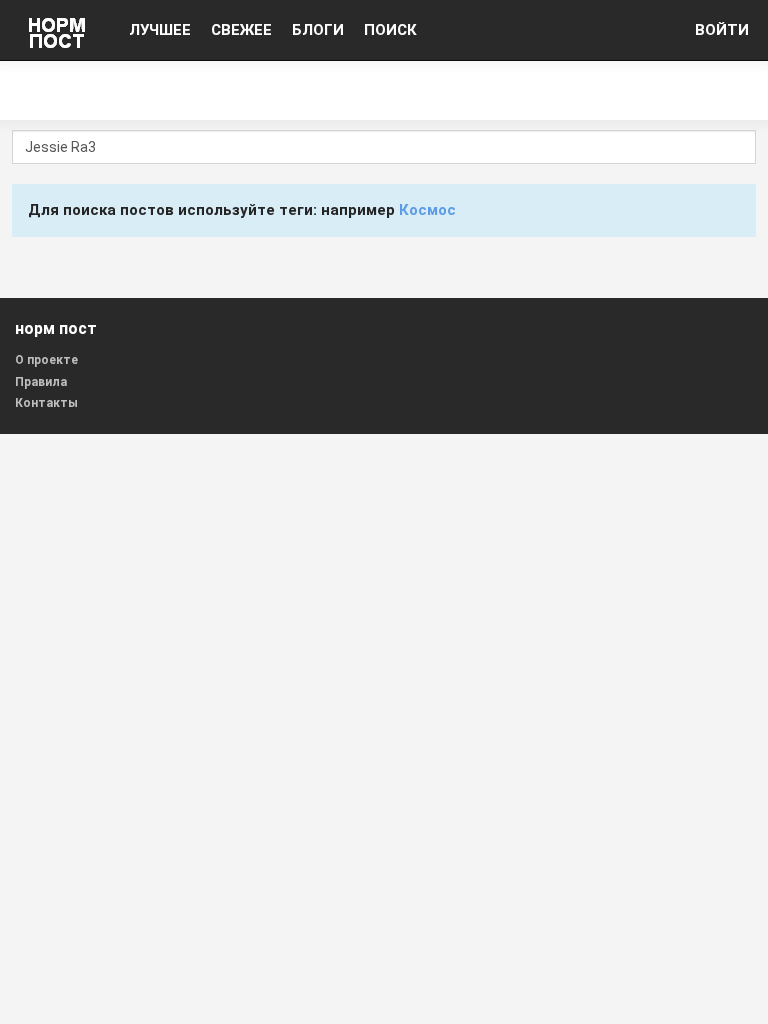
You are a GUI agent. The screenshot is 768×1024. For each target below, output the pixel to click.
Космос (427, 210)
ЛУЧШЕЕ (160, 30)
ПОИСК (390, 30)
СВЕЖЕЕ (241, 30)
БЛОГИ (318, 30)
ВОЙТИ (722, 30)
